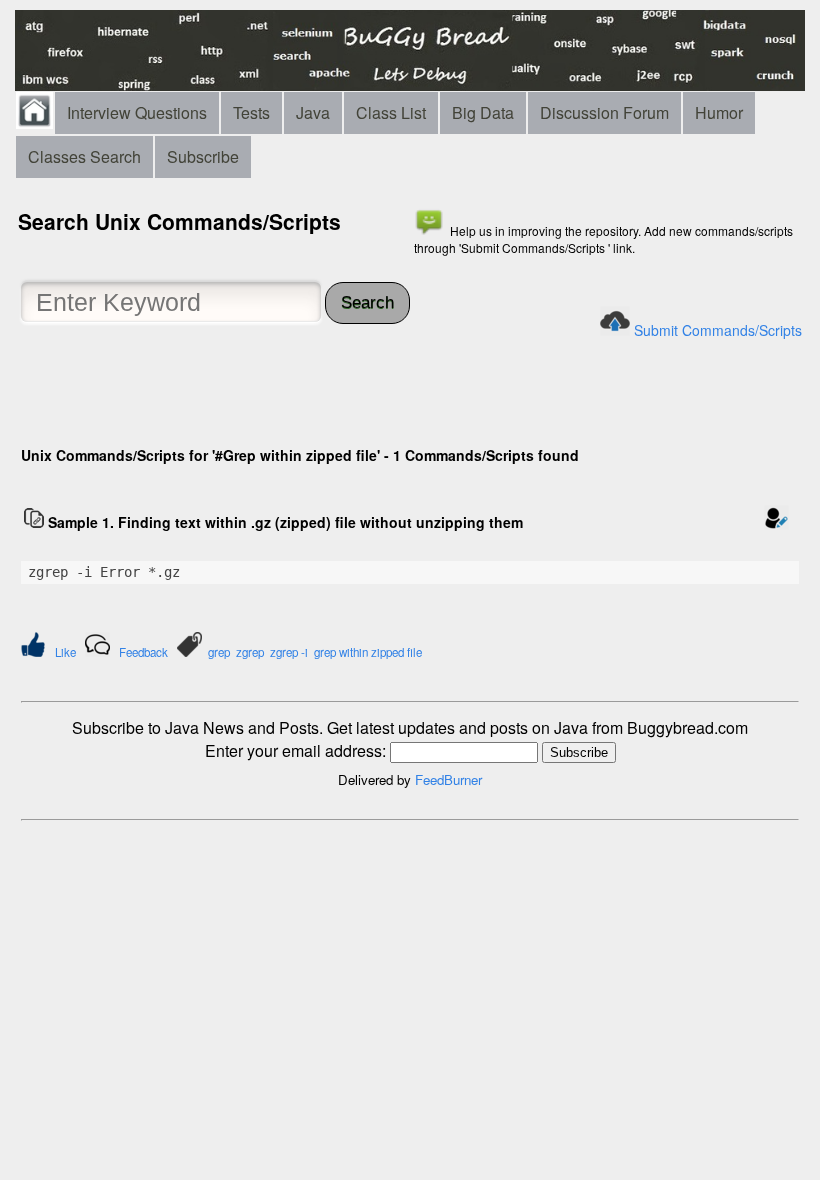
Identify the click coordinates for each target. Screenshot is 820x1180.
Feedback (143, 652)
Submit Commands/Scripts (718, 330)
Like (65, 652)
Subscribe (203, 156)
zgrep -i (289, 652)
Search (367, 302)
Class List (391, 112)
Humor (719, 112)
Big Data (483, 112)
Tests (251, 112)
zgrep (250, 652)
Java (313, 112)
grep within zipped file (368, 652)
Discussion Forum (604, 112)
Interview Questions (137, 112)
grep (219, 652)
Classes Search (84, 156)
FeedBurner (448, 779)
